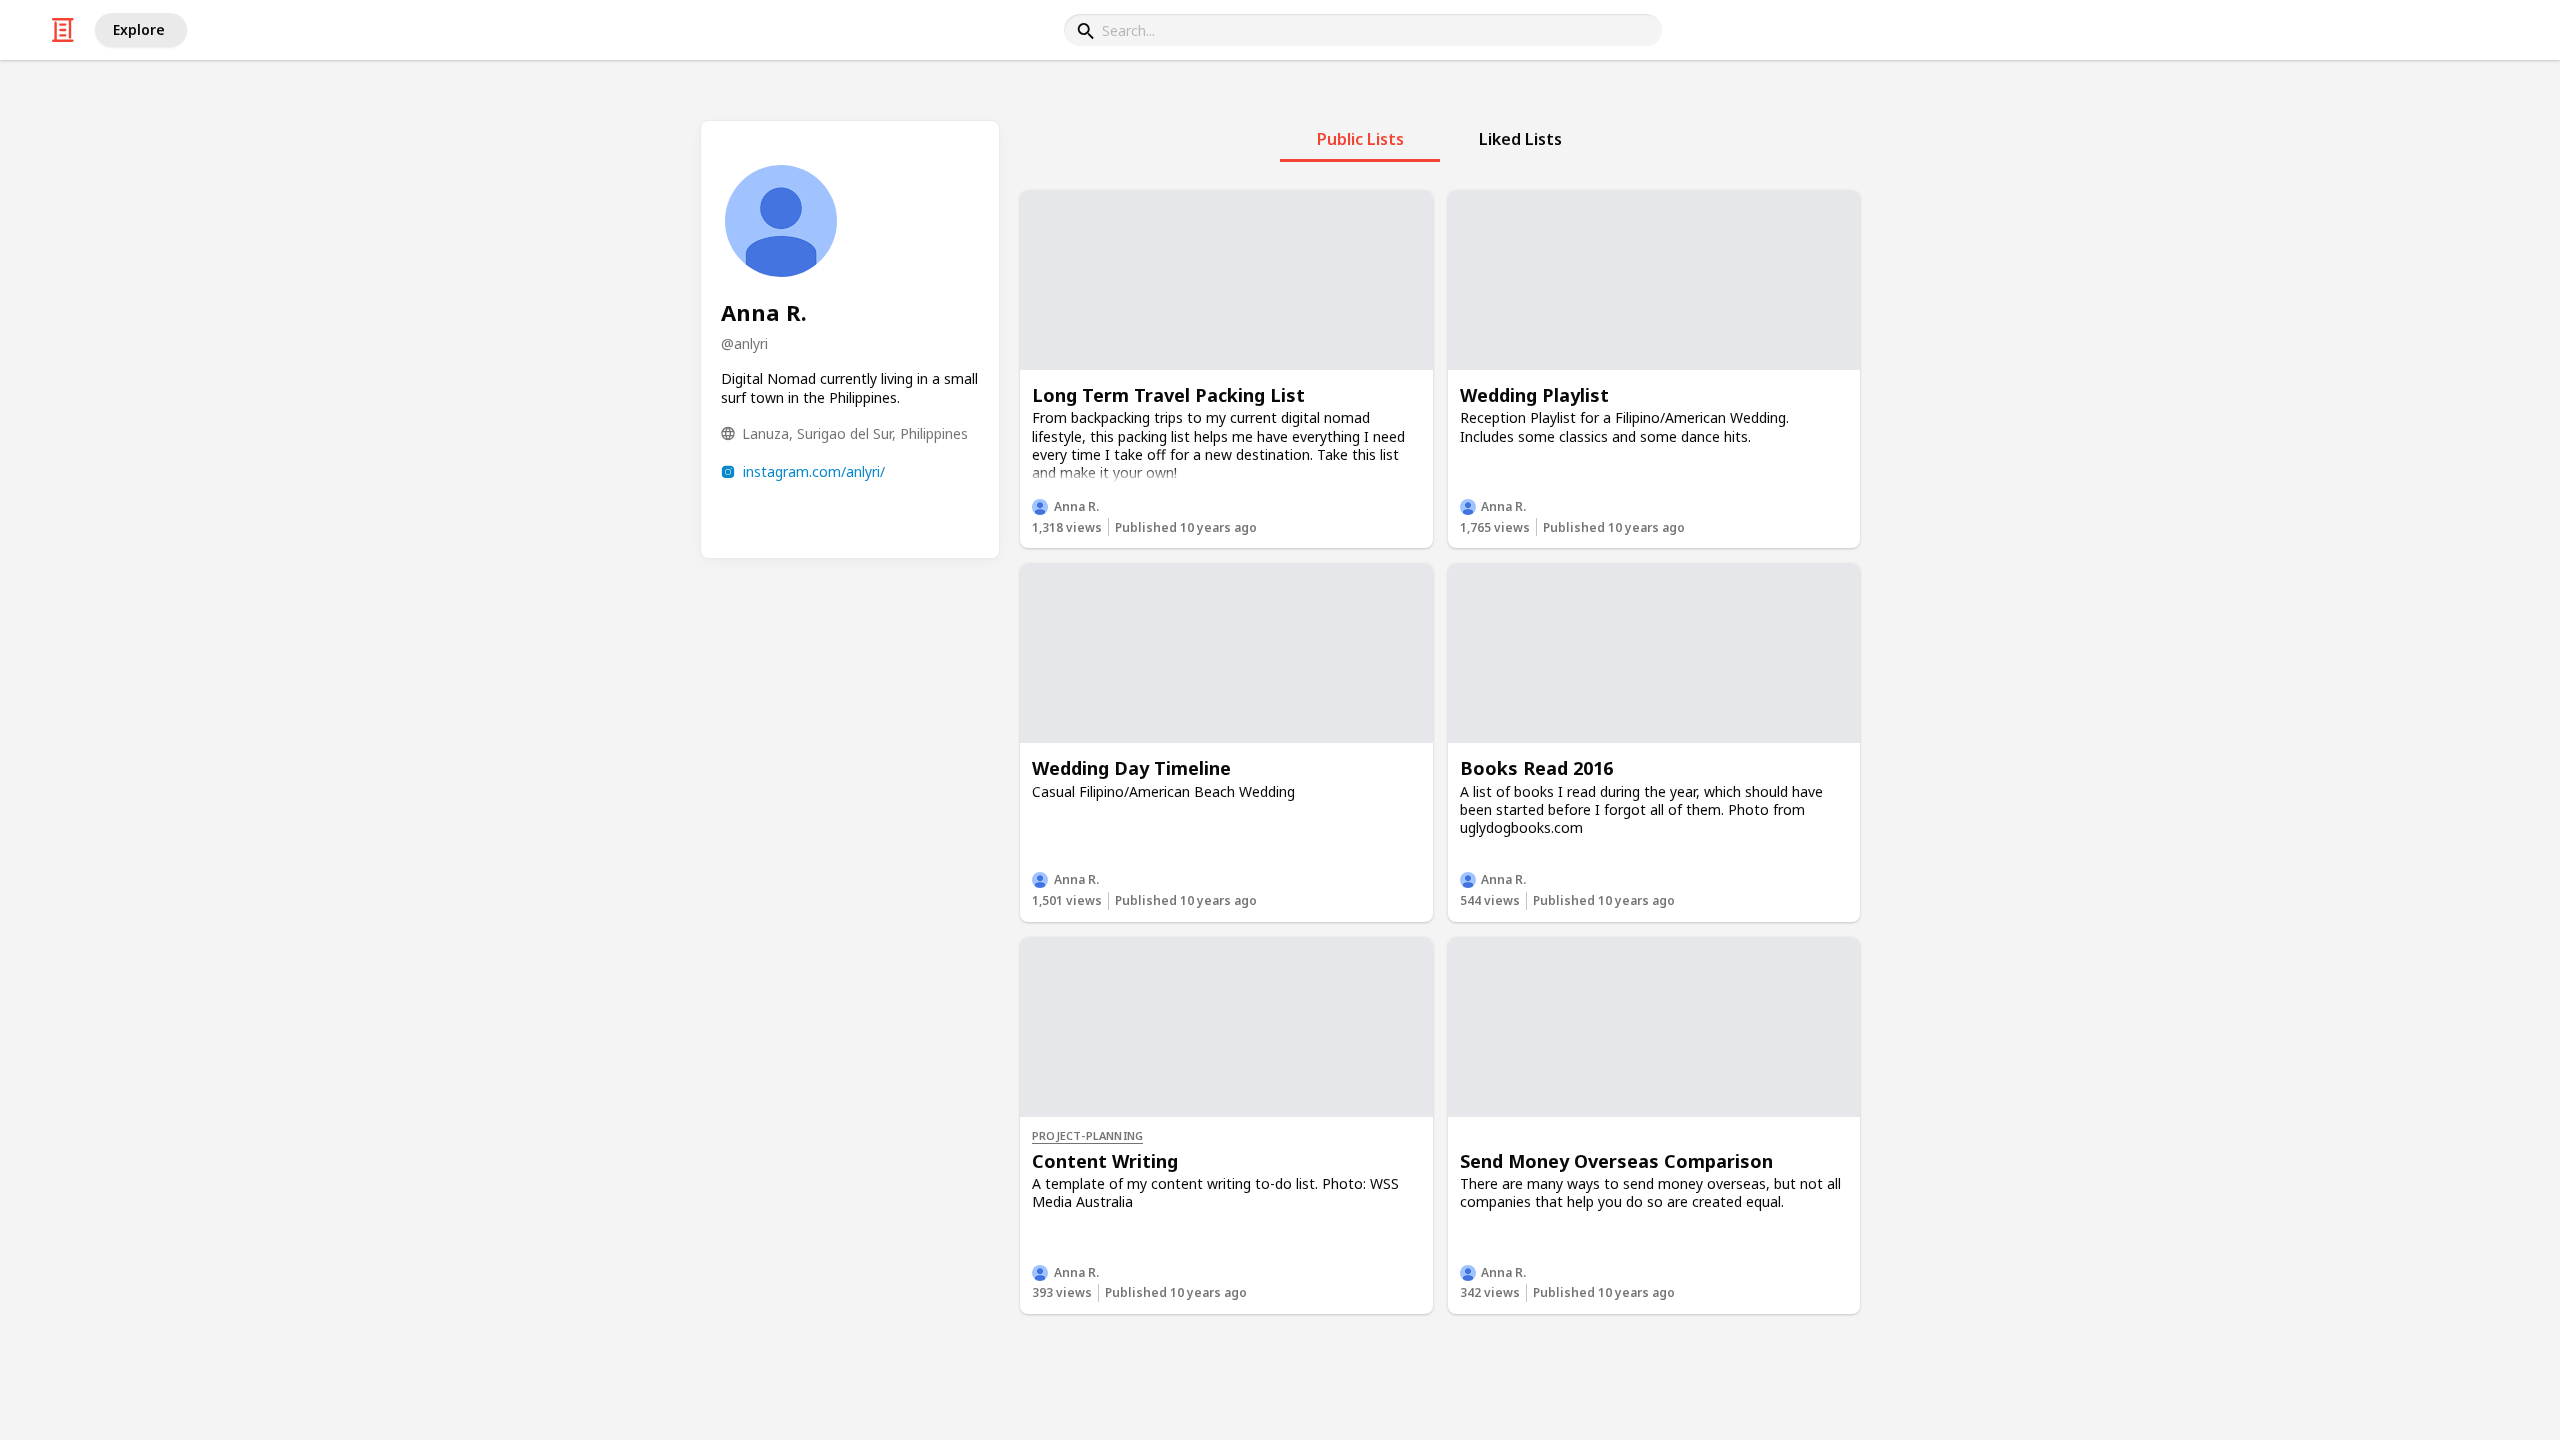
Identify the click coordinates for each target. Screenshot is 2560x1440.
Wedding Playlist (1534, 395)
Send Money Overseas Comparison (1616, 1161)
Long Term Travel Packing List (1168, 395)
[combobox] (1363, 30)
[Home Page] (63, 30)
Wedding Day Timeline (1131, 768)
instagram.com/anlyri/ (814, 471)
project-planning (1087, 1135)
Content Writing (1105, 1161)
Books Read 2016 (1536, 768)
